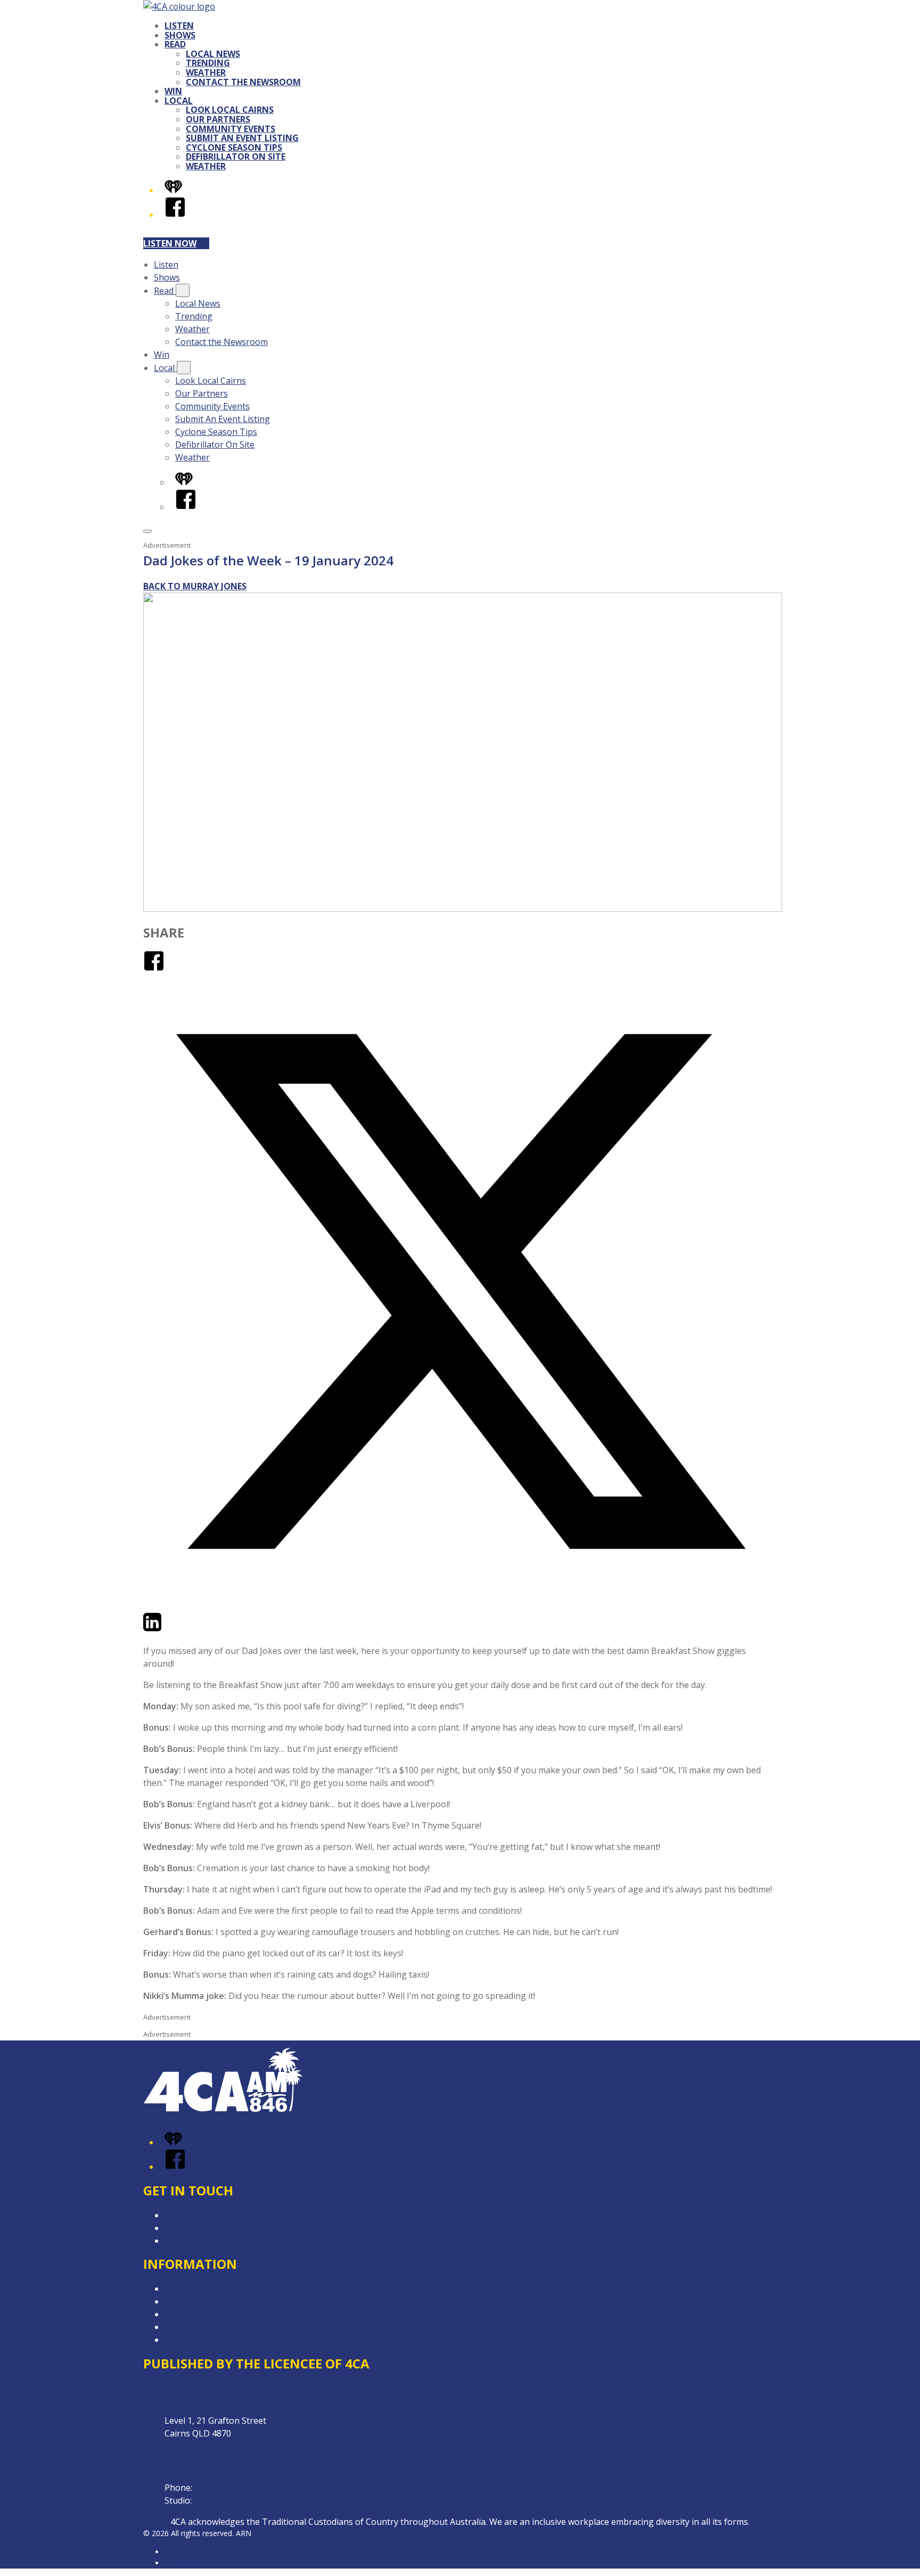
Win (173, 91)
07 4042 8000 (220, 2488)
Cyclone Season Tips (234, 147)
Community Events (231, 129)
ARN (172, 2552)
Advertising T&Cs (199, 2301)
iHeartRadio (185, 2563)
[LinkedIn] (152, 1629)
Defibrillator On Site (236, 157)
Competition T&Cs (201, 2289)
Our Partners (218, 119)
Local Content (192, 2340)
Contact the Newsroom (243, 82)
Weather (206, 72)
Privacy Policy (191, 2327)
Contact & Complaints (208, 2215)
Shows (180, 35)
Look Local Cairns (230, 110)
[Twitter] (460, 1605)
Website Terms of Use (209, 2314)
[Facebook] (175, 215)
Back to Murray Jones (195, 586)
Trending (208, 63)
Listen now (170, 243)
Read (175, 44)
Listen (179, 26)
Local (179, 101)
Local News (213, 54)
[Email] (172, 1629)
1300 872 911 (220, 2500)
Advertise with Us (199, 2228)
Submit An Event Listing (242, 138)
